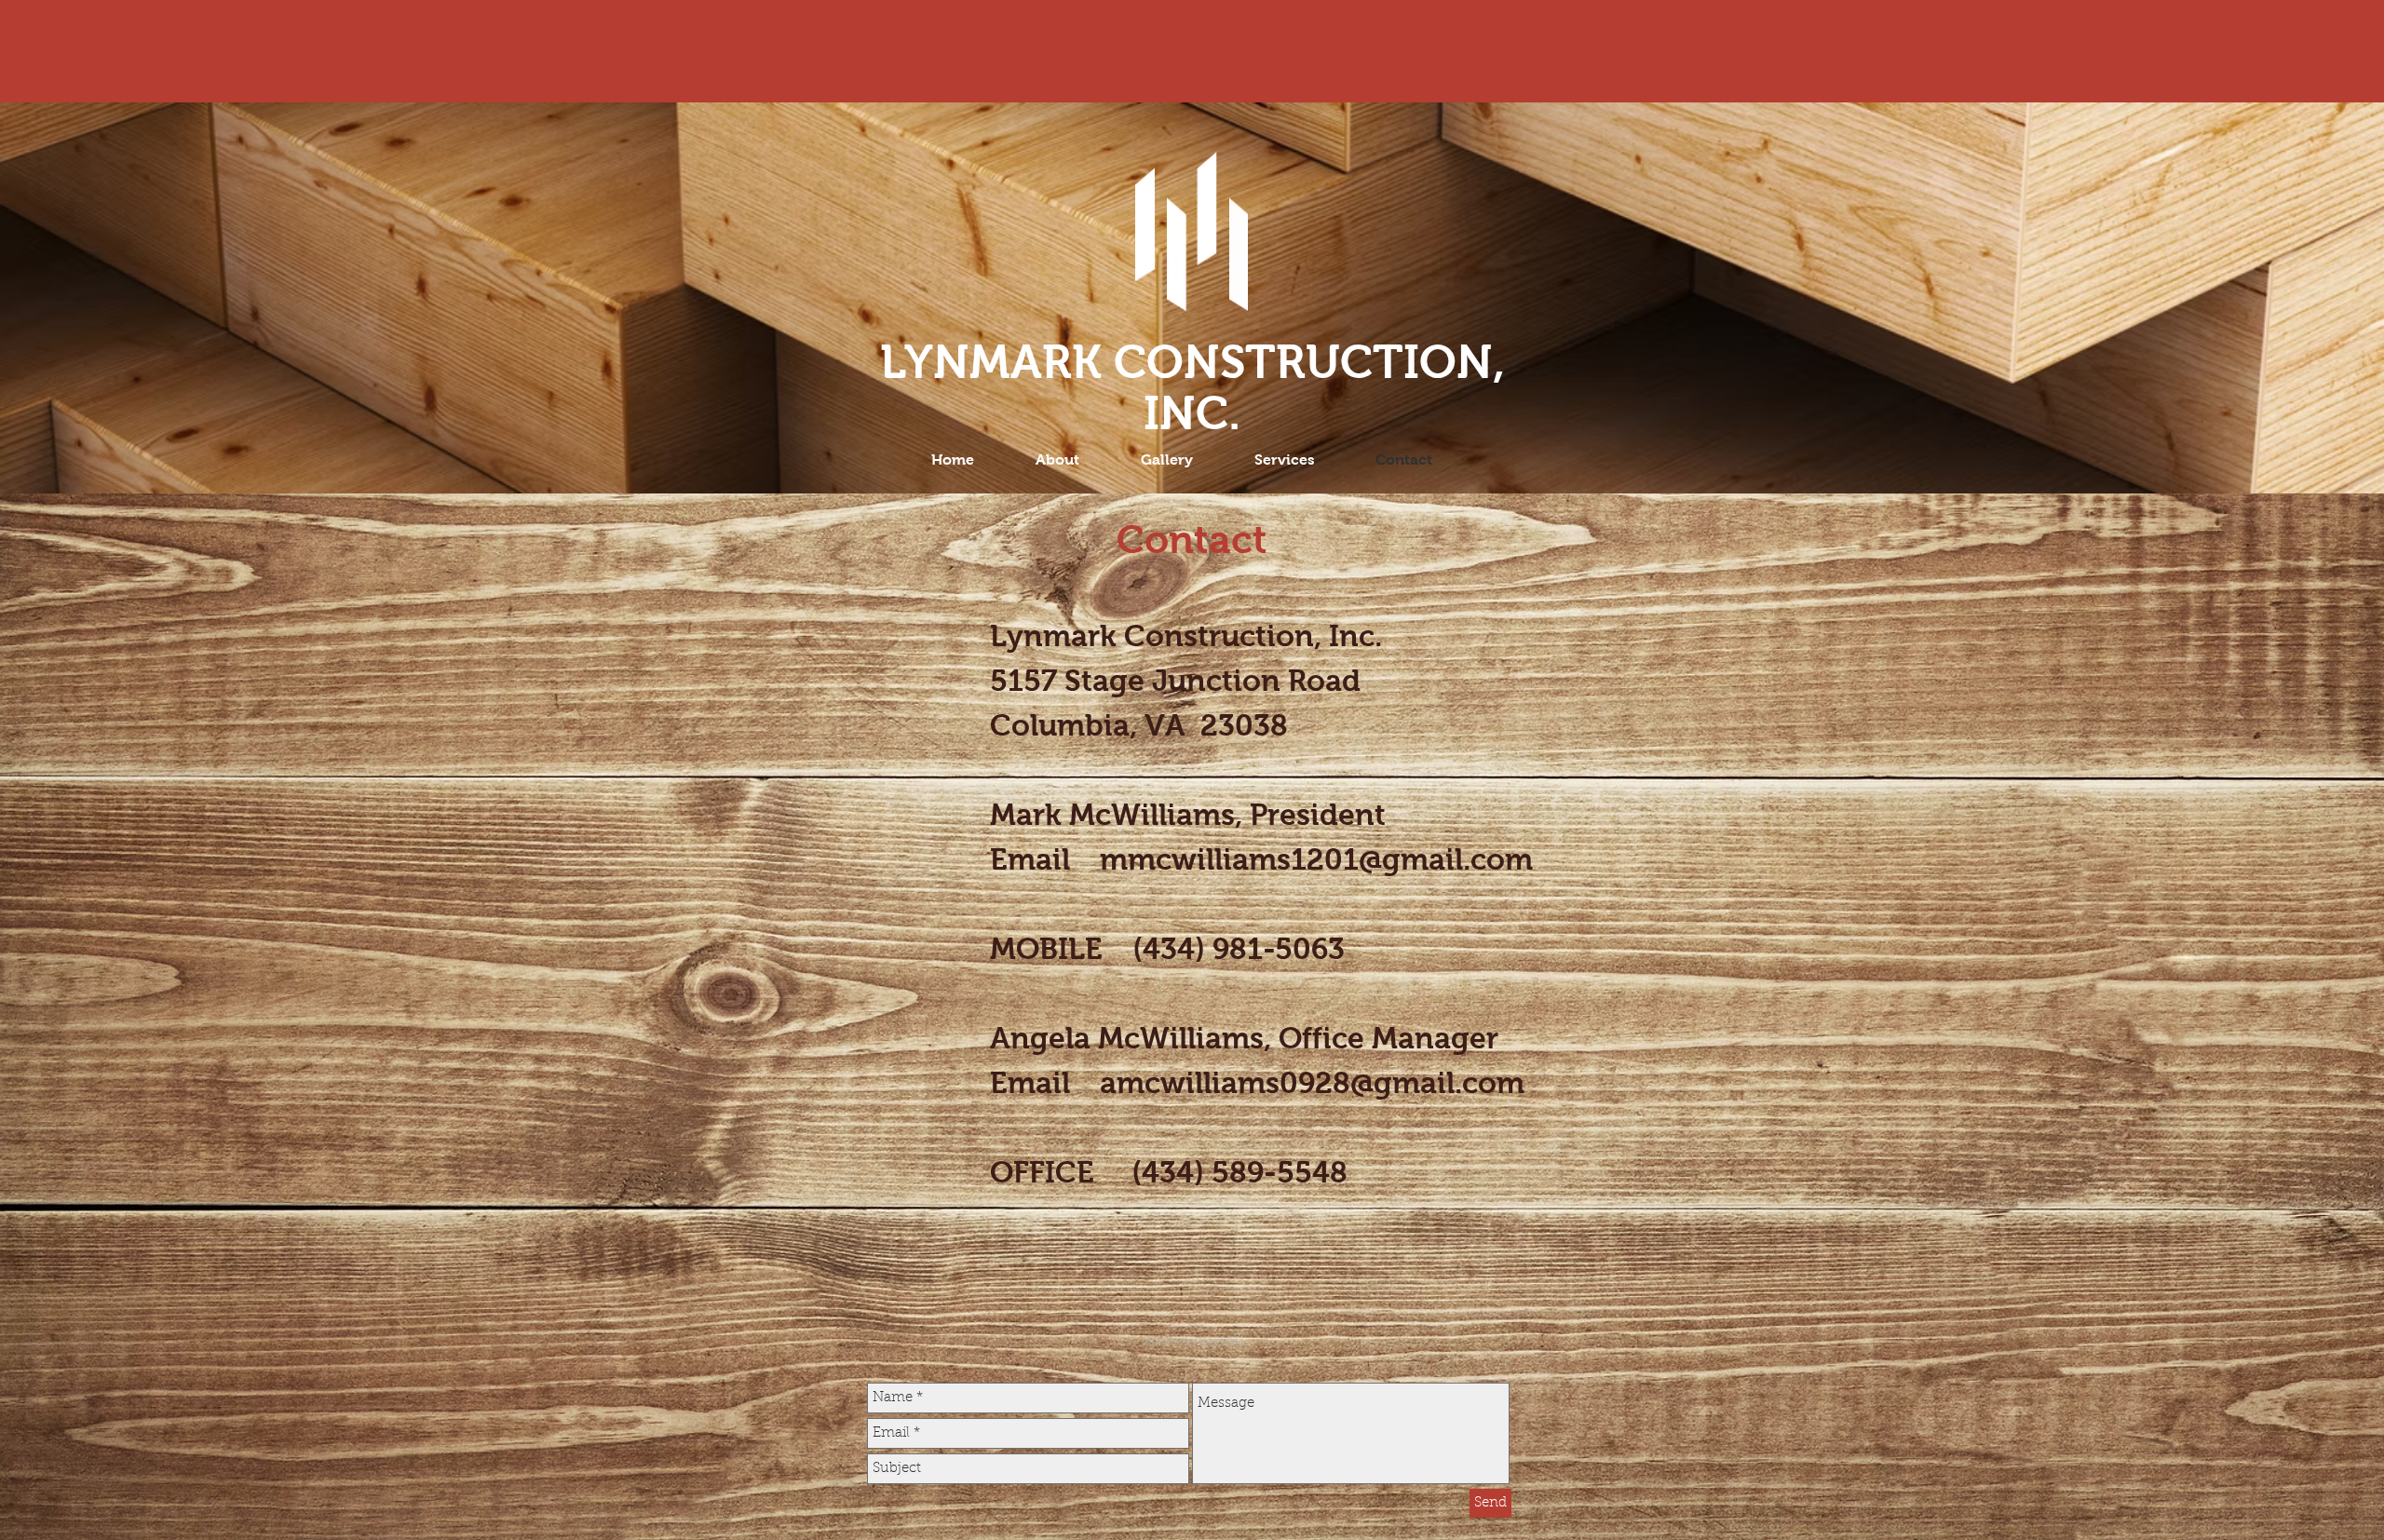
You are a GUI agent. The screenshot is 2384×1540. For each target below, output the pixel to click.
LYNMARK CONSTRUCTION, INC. (1192, 387)
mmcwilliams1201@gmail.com (1316, 859)
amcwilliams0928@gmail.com (1312, 1083)
